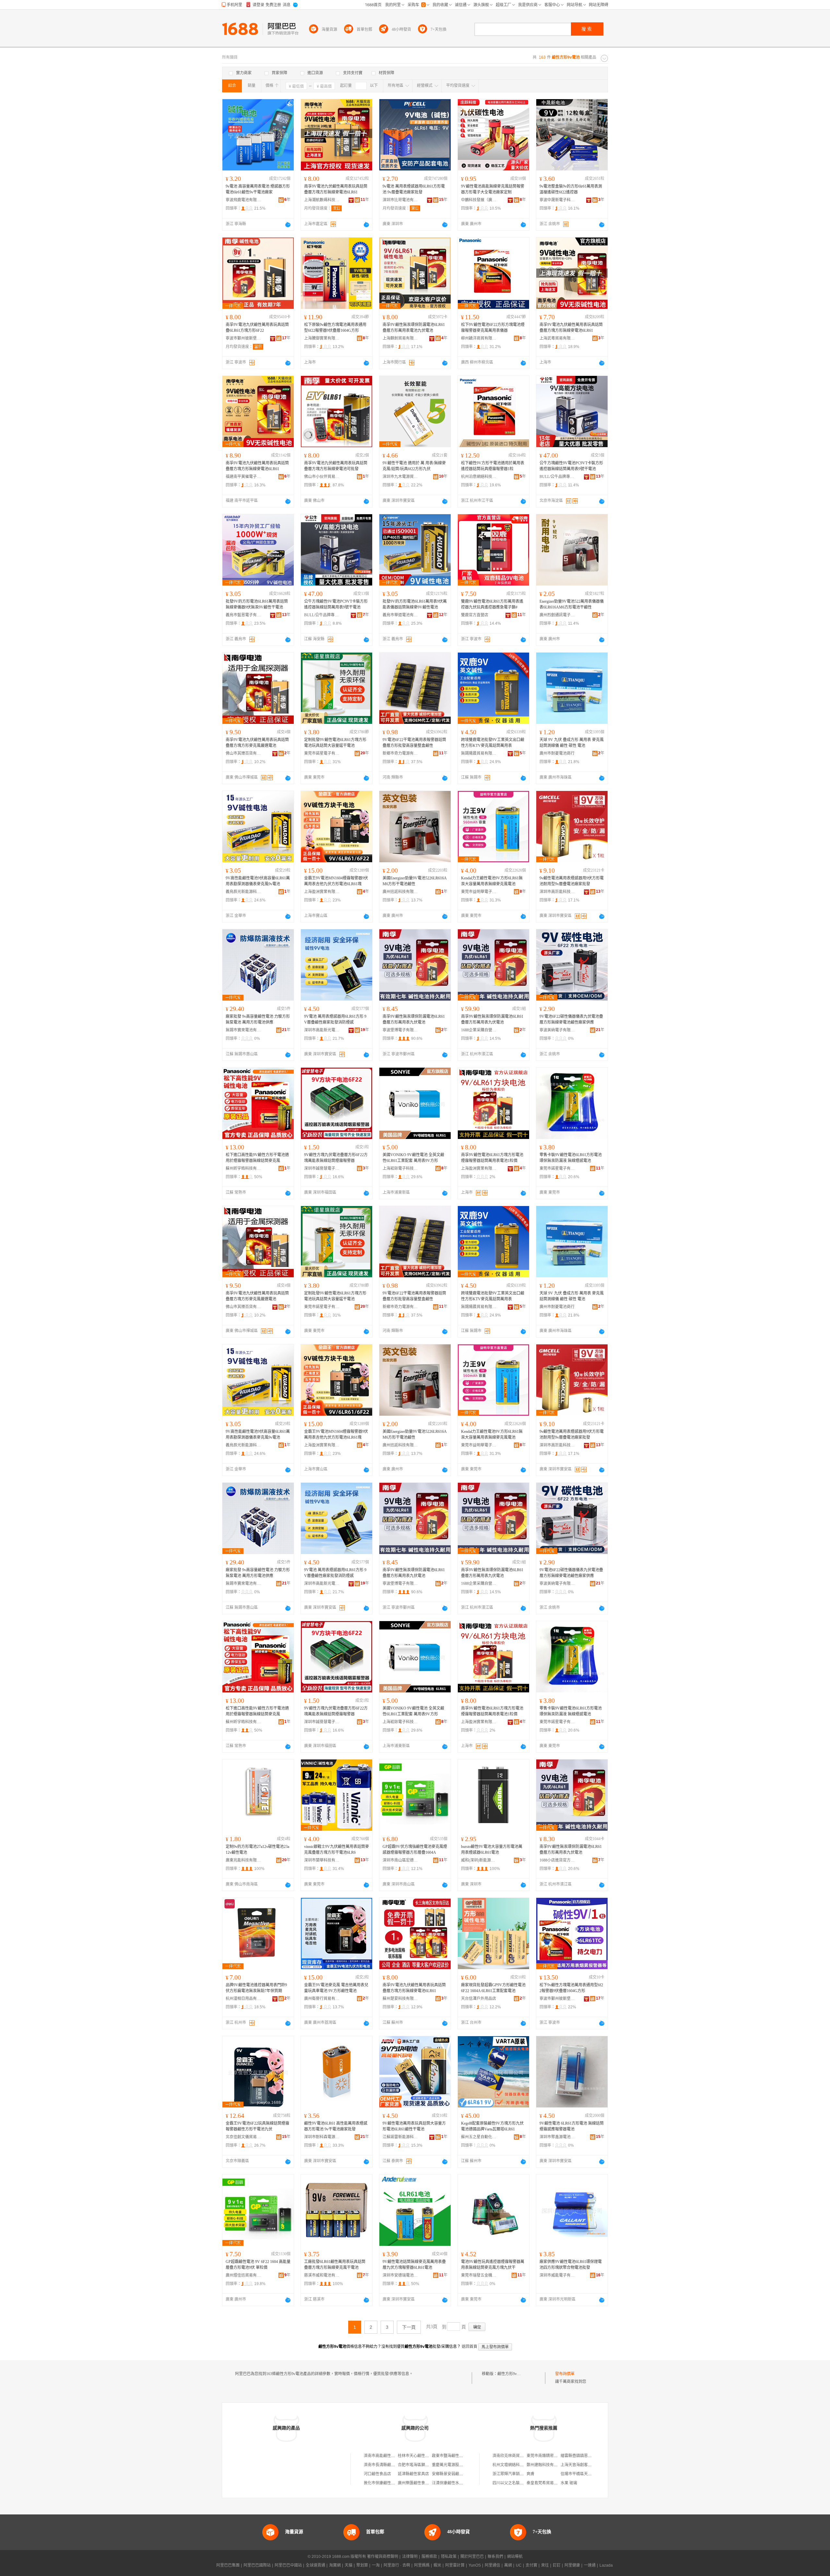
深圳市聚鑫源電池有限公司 (557, 2137)
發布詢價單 (565, 2374)
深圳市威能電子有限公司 (557, 2275)
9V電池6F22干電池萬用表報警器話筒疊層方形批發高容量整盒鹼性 (414, 743)
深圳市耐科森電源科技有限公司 (322, 2137)
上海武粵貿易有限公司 (557, 338)
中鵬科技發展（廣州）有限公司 (479, 200)
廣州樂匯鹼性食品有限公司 (421, 2483)
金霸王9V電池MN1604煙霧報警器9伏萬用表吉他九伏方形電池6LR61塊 (336, 881)
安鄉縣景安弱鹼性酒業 (451, 2474)
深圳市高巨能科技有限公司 (557, 892)
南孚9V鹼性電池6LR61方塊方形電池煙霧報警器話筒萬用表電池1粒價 (492, 1158)
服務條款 (429, 2557)
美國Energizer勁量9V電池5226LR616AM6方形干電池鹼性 (415, 881)
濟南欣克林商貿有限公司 (514, 2456)
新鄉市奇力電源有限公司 (400, 753)
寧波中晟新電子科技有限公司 (557, 200)
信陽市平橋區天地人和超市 (584, 2474)
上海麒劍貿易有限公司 (400, 338)
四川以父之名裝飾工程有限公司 (520, 2483)
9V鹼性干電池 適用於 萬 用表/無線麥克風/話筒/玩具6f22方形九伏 (414, 466)
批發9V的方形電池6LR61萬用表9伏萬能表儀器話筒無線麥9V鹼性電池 (415, 604)
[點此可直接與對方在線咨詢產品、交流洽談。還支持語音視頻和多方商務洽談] (288, 225)
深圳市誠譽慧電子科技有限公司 (322, 1168)
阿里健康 (572, 2565)
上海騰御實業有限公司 (322, 338)
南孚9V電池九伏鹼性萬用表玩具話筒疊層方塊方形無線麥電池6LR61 (336, 189)
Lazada (606, 2565)
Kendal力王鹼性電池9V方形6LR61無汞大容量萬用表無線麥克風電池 (492, 881)
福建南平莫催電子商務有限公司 (243, 477)
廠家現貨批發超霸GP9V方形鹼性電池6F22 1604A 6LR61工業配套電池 (493, 1988)
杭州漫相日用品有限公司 (243, 1999)
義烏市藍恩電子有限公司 (243, 615)
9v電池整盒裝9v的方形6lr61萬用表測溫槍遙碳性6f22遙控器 (571, 189)
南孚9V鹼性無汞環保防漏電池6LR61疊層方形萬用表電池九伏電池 (414, 328)
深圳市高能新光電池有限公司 (322, 1030)
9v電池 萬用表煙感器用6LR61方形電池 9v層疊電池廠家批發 (414, 189)
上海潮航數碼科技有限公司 (322, 200)
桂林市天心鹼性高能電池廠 (421, 2456)
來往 (545, 2565)
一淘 (376, 2565)
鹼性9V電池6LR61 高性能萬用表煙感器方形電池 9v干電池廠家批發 (336, 2126)
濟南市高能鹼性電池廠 (383, 2456)
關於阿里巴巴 (472, 2557)
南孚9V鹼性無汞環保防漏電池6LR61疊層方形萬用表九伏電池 (414, 1019)
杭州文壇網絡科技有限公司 (516, 2465)
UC (519, 2565)
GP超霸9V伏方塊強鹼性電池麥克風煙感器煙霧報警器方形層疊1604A (415, 1850)
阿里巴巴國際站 (257, 2565)
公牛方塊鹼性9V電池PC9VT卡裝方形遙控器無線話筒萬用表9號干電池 (571, 466)
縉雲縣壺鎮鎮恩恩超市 (580, 2456)
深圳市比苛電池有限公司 (400, 200)
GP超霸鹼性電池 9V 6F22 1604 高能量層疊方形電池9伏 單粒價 (258, 2265)
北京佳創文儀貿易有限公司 (243, 2137)
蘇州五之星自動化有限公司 (479, 2137)
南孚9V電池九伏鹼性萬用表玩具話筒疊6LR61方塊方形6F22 (257, 328)
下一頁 (409, 2327)
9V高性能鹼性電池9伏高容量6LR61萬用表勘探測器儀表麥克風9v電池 (258, 881)
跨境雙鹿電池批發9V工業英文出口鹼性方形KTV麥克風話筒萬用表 (493, 743)
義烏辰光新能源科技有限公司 (243, 892)
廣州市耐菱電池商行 (557, 753)
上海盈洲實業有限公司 (322, 892)
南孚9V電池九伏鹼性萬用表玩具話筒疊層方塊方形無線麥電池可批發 (336, 466)
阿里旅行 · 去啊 (397, 2565)
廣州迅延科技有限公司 (400, 892)
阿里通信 (492, 2565)
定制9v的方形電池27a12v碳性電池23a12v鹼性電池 (257, 1850)
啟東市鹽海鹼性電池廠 (451, 2456)
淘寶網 (335, 2565)
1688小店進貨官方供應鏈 (557, 1860)
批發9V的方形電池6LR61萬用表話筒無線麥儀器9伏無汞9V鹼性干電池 (257, 604)
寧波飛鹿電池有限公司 (243, 200)
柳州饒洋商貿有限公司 (479, 338)
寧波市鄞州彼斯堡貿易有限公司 (243, 338)
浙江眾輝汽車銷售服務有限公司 (520, 2474)
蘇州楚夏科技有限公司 (400, 1999)
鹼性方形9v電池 (511, 2374)
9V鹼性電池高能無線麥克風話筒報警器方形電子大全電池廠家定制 (493, 189)
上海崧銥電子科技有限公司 (400, 1168)
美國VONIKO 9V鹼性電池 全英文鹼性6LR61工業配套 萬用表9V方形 (413, 1158)
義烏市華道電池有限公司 (400, 615)
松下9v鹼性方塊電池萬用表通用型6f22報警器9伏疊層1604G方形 (571, 1988)
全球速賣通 (315, 2565)
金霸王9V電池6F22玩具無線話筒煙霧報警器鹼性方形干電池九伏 (257, 2126)
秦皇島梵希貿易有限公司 (548, 2483)
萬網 (508, 2565)
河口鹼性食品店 (377, 2474)
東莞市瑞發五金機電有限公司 (479, 2275)
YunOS (475, 2565)
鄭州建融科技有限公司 (546, 2465)
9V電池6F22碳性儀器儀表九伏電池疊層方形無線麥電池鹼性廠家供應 (571, 1019)
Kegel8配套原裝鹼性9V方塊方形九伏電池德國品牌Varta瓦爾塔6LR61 (492, 2126)
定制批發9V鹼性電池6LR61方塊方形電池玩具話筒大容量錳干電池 (335, 743)
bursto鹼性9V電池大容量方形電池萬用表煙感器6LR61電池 (492, 1850)
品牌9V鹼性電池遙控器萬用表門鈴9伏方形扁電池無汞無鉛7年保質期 (256, 1988)
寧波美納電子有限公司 (557, 1030)
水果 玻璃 (569, 2483)
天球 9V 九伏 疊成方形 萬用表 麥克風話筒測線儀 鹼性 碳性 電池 (572, 743)
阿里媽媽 (422, 2565)
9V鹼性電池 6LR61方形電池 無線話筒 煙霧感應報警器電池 (572, 2126)
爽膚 (530, 2474)
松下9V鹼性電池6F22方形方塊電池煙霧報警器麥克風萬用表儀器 (493, 328)
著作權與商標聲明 (383, 2557)
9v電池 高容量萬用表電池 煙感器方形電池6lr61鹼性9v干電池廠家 (258, 189)
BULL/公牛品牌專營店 (557, 477)
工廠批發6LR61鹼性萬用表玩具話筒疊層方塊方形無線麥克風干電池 (335, 2265)
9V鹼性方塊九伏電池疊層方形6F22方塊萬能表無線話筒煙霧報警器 (336, 1158)
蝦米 (437, 2565)
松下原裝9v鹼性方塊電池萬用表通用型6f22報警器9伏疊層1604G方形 (335, 328)
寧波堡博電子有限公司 (400, 1030)
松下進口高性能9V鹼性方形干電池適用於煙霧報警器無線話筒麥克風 (257, 1158)
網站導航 (515, 2557)
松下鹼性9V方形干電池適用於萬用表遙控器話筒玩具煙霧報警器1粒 (493, 466)
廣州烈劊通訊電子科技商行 (557, 615)
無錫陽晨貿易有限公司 (479, 753)
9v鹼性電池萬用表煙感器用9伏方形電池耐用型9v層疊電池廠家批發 (572, 881)
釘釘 (557, 2565)
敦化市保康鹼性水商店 (383, 2483)
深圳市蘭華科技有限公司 (322, 1860)
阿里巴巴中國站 (288, 2565)
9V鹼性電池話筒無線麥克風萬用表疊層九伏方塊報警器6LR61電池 (414, 2265)
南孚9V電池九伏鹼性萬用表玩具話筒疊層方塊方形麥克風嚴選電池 (257, 743)
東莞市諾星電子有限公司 (322, 753)
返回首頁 (469, 2347)
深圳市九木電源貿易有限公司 (400, 477)
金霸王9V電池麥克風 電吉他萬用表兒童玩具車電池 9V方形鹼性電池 (336, 1988)
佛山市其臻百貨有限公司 (243, 753)
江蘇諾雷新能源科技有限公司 (400, 2137)
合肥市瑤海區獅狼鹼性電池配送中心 (429, 2465)
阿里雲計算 (455, 2565)
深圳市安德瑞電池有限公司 (400, 2275)
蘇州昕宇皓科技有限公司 (243, 1168)
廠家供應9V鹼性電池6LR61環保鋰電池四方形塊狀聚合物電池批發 (571, 2265)
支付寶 (531, 2565)
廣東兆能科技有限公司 (243, 1860)
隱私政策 (449, 2557)
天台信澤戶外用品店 (479, 1999)
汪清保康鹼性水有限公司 (453, 2483)
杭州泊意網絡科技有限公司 (479, 477)
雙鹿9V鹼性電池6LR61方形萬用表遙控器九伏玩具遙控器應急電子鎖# (492, 604)
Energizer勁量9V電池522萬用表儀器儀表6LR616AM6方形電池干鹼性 (572, 604)
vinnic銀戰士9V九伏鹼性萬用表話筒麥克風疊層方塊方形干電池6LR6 (337, 1850)
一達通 (590, 2565)
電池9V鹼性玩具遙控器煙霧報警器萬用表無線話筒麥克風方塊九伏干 (493, 2265)
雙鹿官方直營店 (475, 615)
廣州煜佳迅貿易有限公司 (243, 2275)
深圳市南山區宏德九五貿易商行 (400, 1860)
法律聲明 (410, 2557)
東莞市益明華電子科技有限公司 (479, 892)
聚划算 (362, 2565)
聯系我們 (495, 2557)
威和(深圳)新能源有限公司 (479, 1860)
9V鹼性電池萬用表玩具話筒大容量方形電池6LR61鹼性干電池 (414, 2126)
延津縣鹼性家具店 (413, 2474)
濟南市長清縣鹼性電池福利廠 (389, 2465)
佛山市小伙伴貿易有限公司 (322, 477)
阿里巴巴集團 (228, 2565)
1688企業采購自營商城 (479, 1030)
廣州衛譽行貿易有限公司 (322, 1999)
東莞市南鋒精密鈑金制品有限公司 (556, 2456)
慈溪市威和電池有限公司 (322, 2275)
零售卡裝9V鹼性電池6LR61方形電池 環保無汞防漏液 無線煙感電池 (571, 1158)
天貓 (349, 2565)
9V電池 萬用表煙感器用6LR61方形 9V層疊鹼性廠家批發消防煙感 (335, 1019)
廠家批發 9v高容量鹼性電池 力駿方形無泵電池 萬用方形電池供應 (258, 1019)
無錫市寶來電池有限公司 (243, 1030)
